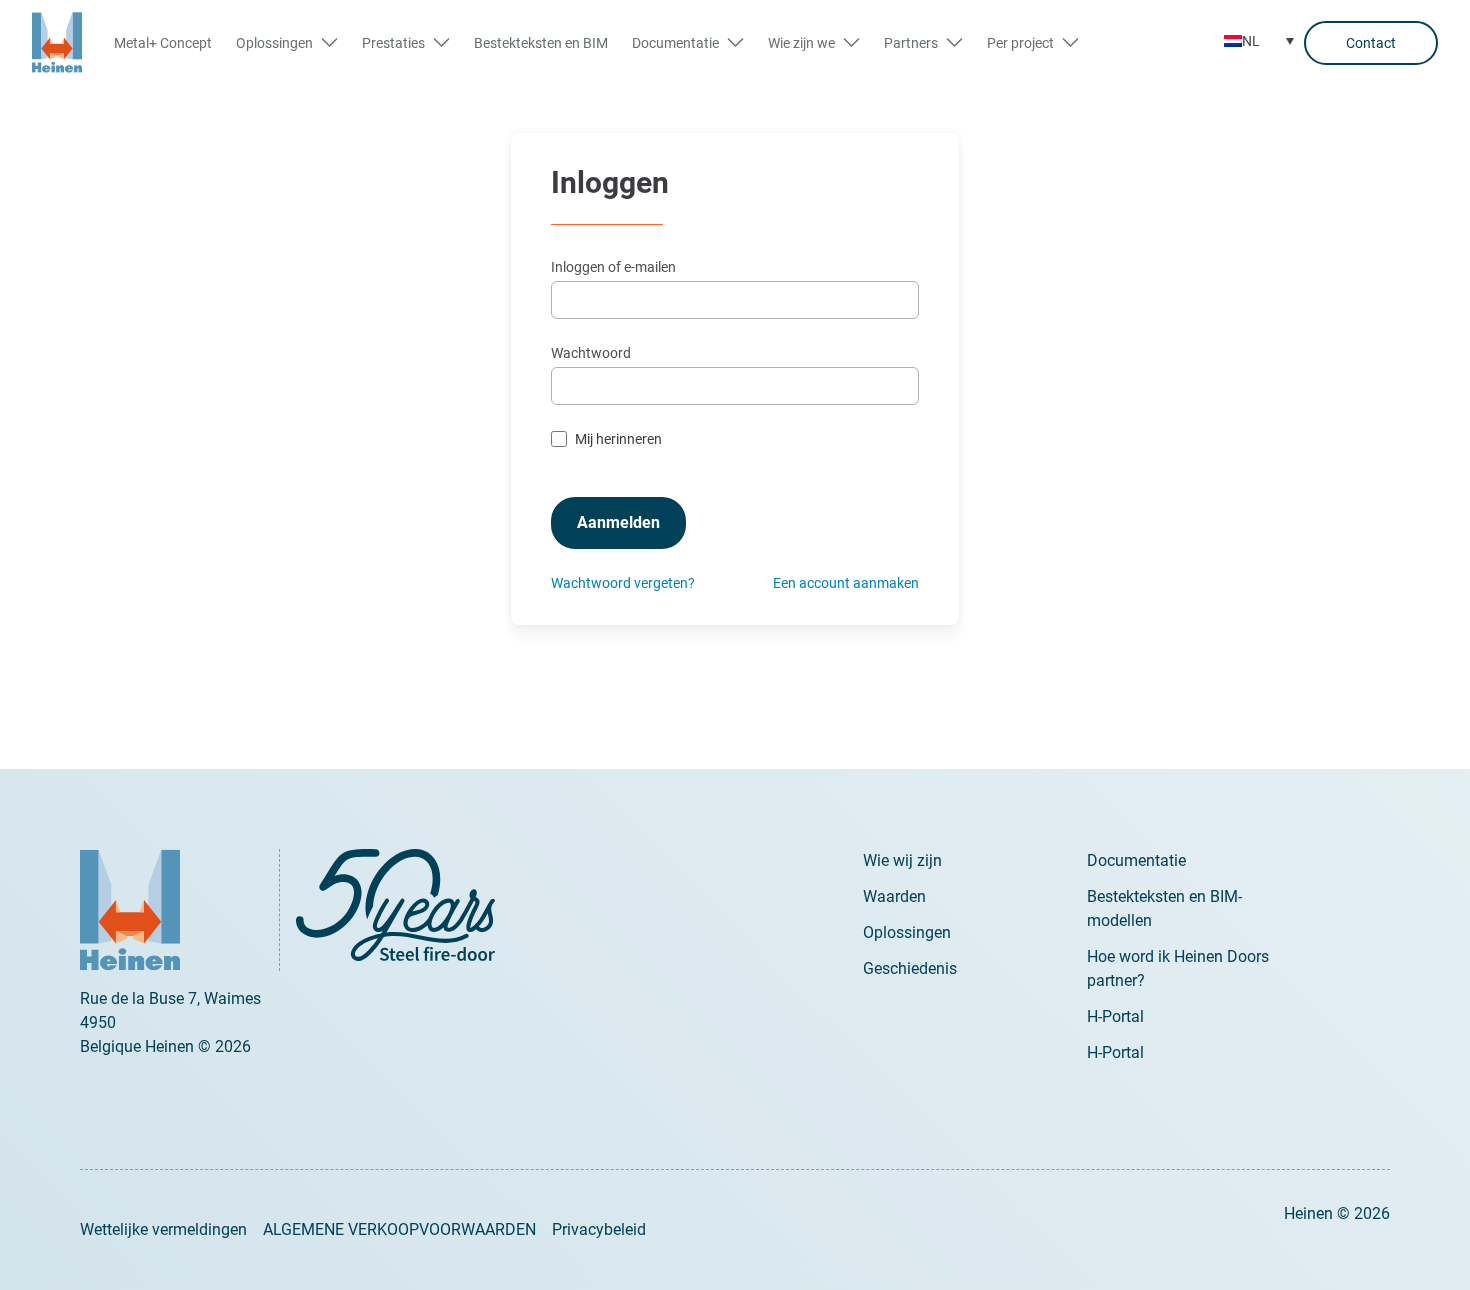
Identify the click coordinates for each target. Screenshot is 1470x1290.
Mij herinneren (618, 439)
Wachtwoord (591, 353)
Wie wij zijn (902, 860)
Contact (1371, 43)
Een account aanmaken (846, 583)
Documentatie (1136, 860)
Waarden (894, 896)
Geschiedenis (910, 968)
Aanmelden (618, 522)
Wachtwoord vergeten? (623, 583)
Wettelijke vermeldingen (163, 1229)
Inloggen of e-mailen (613, 267)
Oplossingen (907, 932)
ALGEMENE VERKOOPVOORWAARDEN (399, 1229)
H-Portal (1115, 1016)
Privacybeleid (599, 1229)
